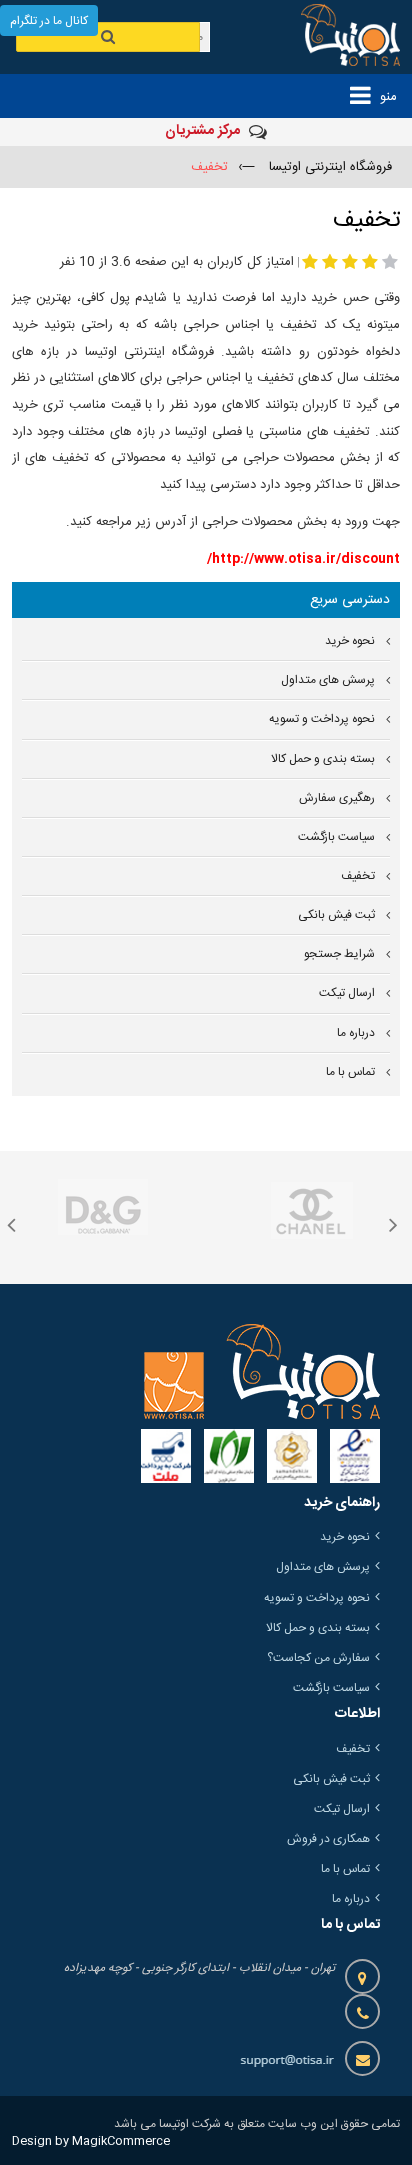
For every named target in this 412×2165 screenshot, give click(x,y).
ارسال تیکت (347, 993)
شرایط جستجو (339, 954)
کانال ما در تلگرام (49, 21)
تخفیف (358, 876)
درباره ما (356, 1033)
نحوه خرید (350, 641)
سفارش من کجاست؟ (318, 1658)
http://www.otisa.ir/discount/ (303, 559)
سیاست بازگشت (336, 837)
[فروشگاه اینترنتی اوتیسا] (338, 37)
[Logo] (262, 1371)
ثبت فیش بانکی (336, 915)
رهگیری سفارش (337, 798)
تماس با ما (350, 1072)
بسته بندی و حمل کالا (323, 759)
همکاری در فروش (328, 1839)
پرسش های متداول (328, 680)
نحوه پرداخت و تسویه (322, 719)
